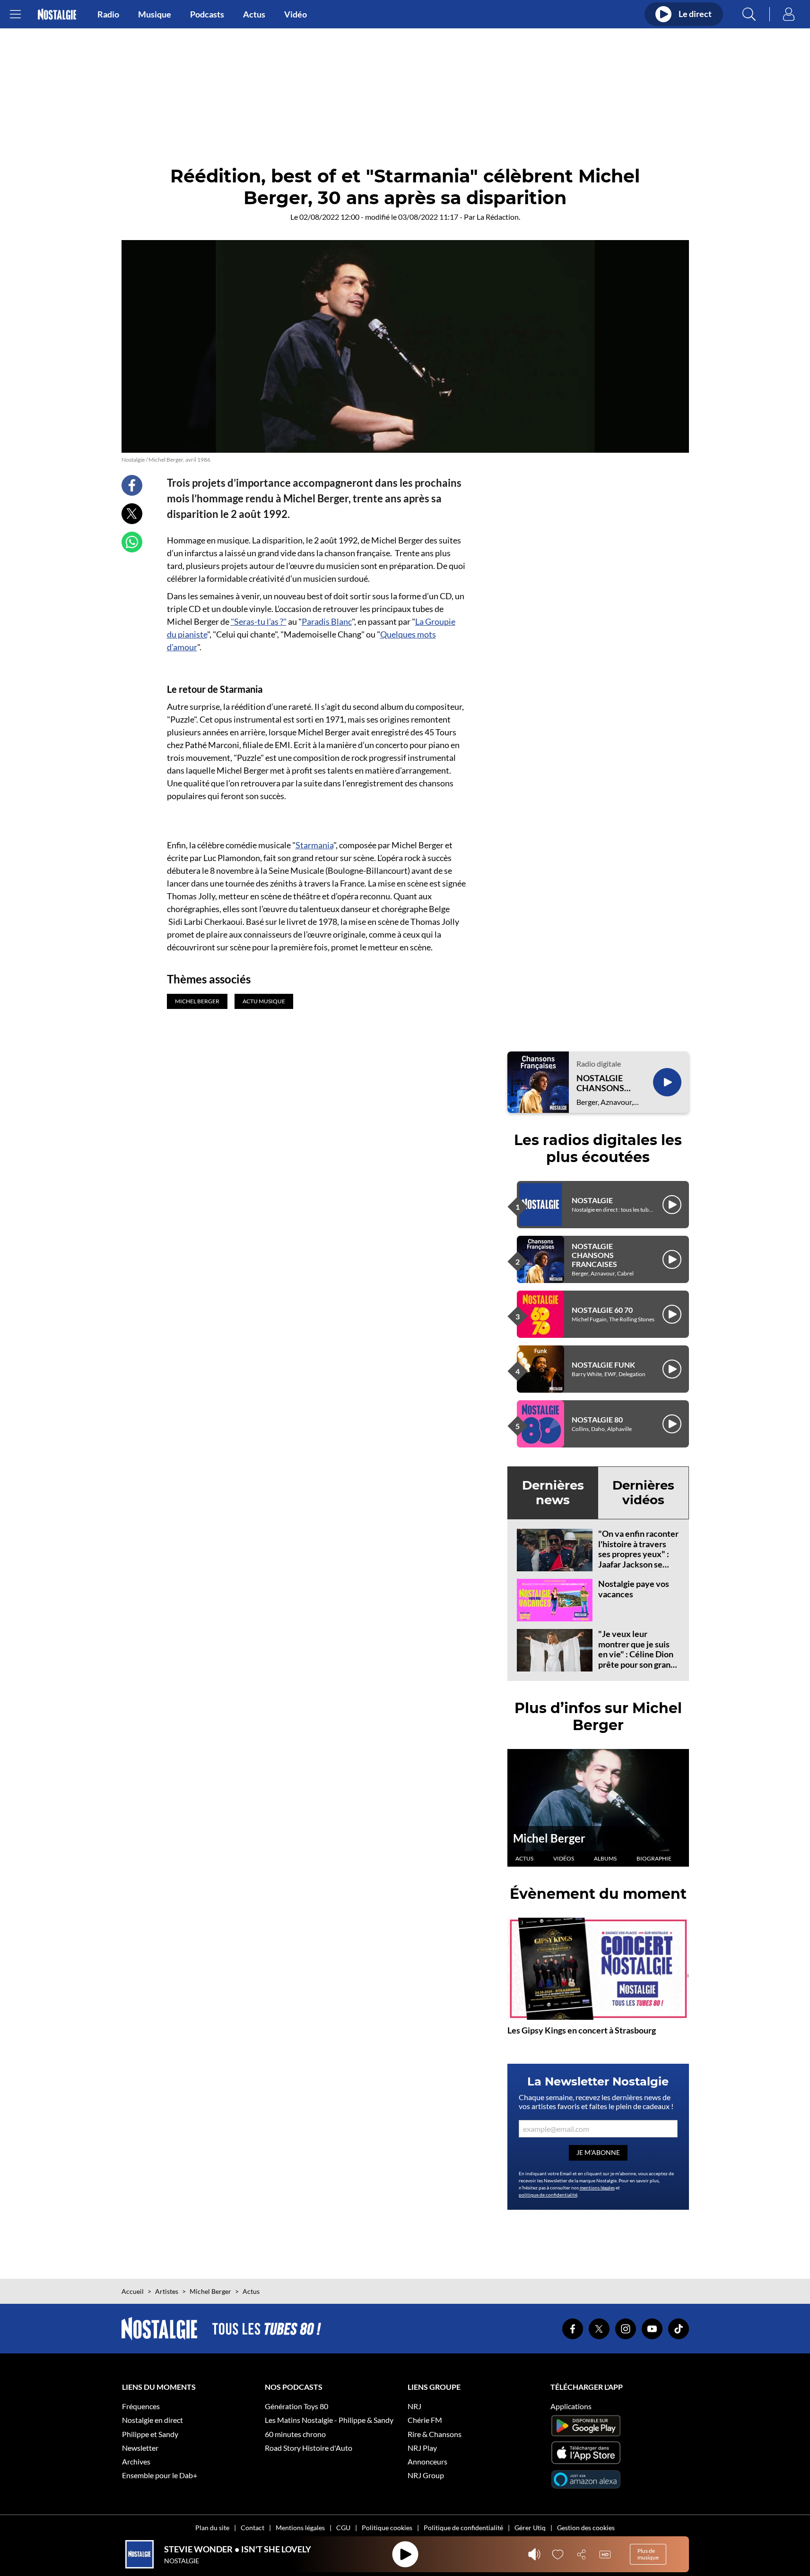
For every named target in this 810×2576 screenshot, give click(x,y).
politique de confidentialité (548, 2195)
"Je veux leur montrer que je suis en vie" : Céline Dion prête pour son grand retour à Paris (637, 1654)
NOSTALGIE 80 (597, 1419)
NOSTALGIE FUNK (603, 1365)
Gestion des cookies (586, 2528)
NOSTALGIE (592, 1200)
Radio (108, 14)
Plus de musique (648, 2554)
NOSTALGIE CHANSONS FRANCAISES (602, 1083)
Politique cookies (387, 2528)
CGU (343, 2528)
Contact (253, 2528)
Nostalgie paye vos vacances (634, 1589)
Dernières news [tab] (553, 1493)
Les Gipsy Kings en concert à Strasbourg (582, 2030)
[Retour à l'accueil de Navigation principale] (57, 14)
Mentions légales (300, 2528)
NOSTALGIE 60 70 (602, 1310)
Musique (155, 14)
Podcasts (207, 14)
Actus (254, 14)
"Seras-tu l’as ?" (259, 621)
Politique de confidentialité (463, 2528)
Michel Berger (549, 1838)
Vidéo (296, 14)
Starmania (314, 845)
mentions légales (597, 2188)
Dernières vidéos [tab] (643, 1493)
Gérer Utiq (530, 2528)
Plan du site (212, 2528)
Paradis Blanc (327, 621)
